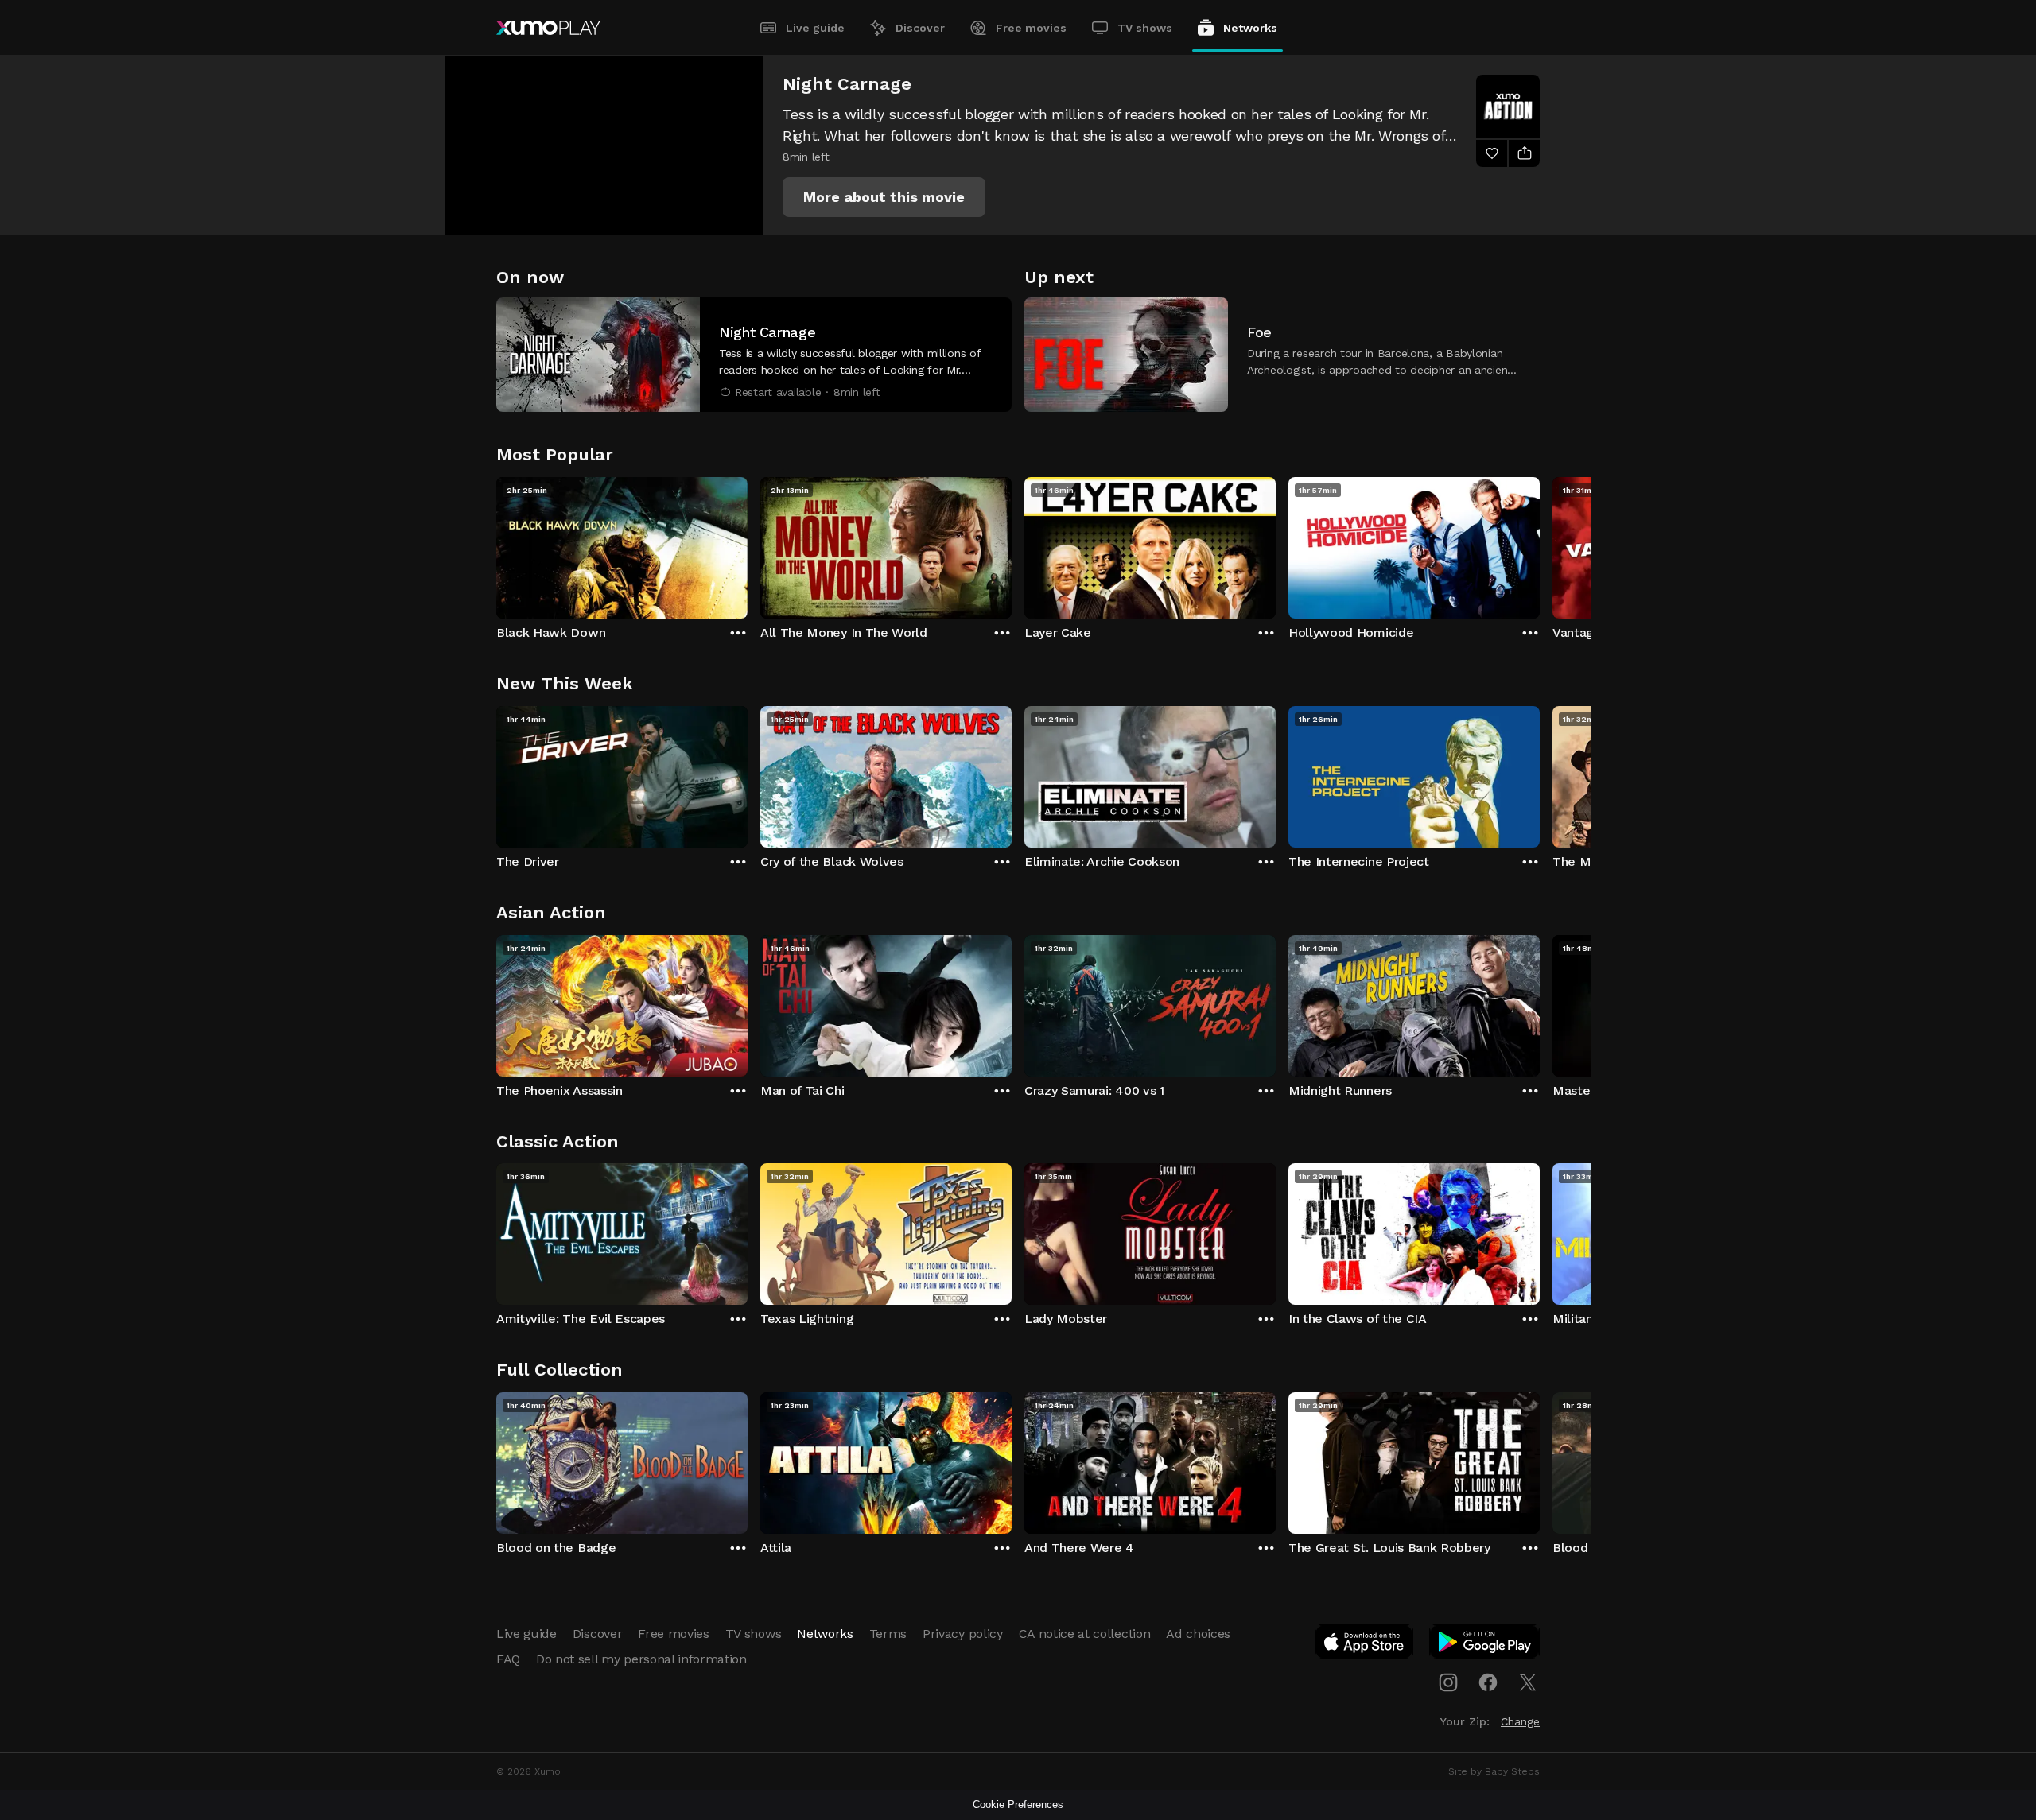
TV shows (1145, 28)
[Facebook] (1488, 1682)
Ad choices (1198, 1634)
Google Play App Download (1485, 1645)
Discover (920, 28)
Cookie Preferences (1018, 1804)
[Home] (548, 28)
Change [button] (1520, 1721)
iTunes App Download (1365, 1645)
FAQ (508, 1659)
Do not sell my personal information (641, 1659)
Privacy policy (963, 1634)
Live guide (815, 28)
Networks (1250, 28)
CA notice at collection (1085, 1634)
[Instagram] (1448, 1682)
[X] (1528, 1682)
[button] (884, 197)
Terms (888, 1634)
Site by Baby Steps (1494, 1771)
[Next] (1540, 544)
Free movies (1031, 28)
